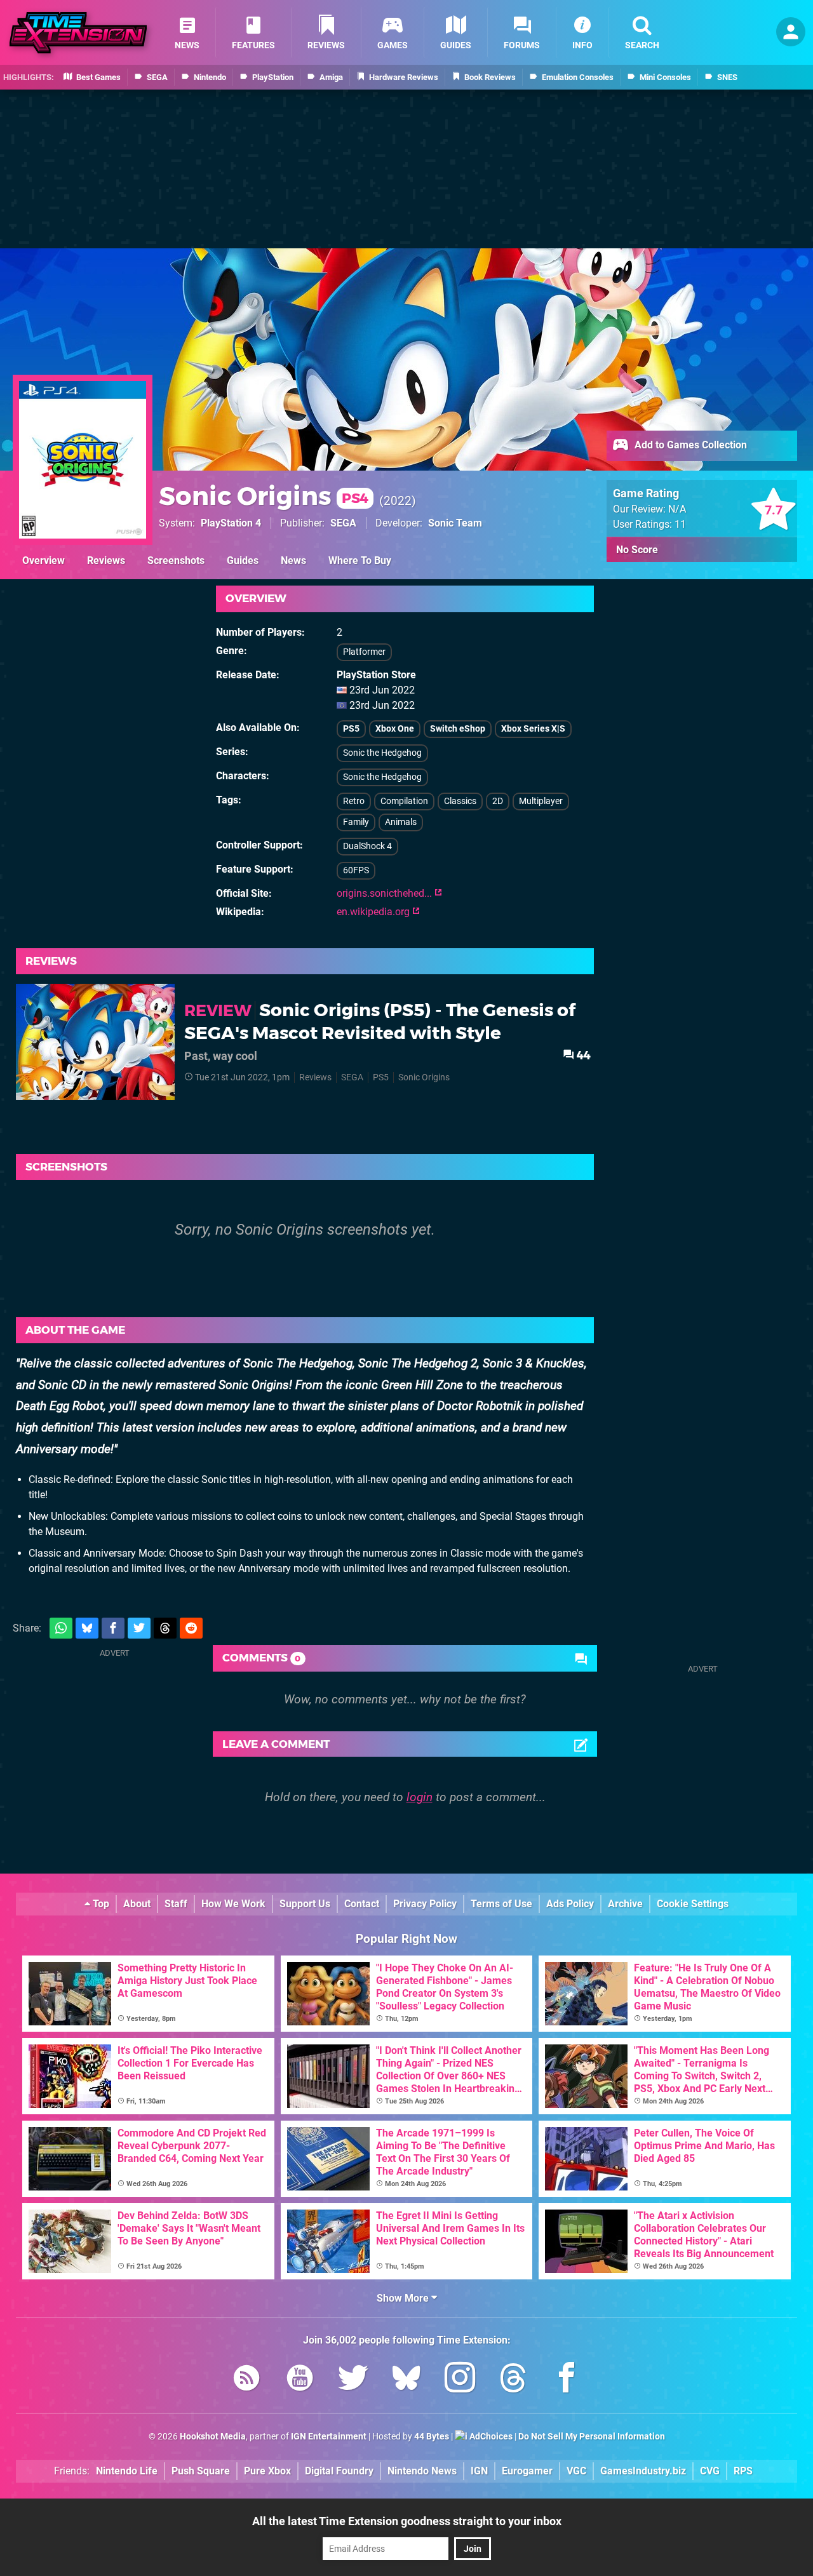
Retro (354, 801)
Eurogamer (527, 2471)
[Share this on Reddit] (191, 1628)
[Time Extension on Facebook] (567, 2380)
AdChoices (490, 2437)
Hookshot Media (213, 2437)
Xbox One (395, 729)
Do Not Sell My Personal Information (592, 2437)
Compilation (404, 801)
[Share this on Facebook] (113, 1628)
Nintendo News (422, 2471)
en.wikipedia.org (374, 912)
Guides (243, 560)
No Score (637, 550)
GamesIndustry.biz (643, 2471)
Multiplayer (541, 801)
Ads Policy (570, 1904)
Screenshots (176, 560)
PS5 (351, 729)
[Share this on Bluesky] (87, 1628)
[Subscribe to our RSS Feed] (246, 2380)
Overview (44, 560)
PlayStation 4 (231, 523)
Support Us (305, 1904)
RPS (743, 2471)
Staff (176, 1904)
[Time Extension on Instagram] (460, 2380)
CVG (710, 2471)
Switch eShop (458, 729)
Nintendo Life (127, 2471)
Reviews (106, 560)
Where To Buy (360, 560)
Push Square (201, 2471)
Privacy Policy (425, 1904)
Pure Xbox (267, 2471)
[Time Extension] (78, 33)
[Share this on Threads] (165, 1628)
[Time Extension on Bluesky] (406, 2380)
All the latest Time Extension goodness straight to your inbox (407, 2521)
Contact (362, 1904)
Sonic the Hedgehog (382, 753)
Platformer (364, 652)
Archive (625, 1904)
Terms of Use (501, 1904)
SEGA (343, 523)
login (420, 1797)
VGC (576, 2471)
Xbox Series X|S (533, 729)
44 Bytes (432, 2437)
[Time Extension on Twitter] (353, 2380)
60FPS (356, 870)
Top (100, 1904)
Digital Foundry (339, 2471)
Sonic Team (455, 523)
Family (356, 822)
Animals (401, 822)
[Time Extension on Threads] (513, 2380)
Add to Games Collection (689, 445)
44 (582, 1055)
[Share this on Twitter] (139, 1628)
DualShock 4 (367, 846)
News (293, 560)
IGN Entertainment (329, 2437)
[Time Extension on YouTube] (300, 2380)
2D (498, 801)
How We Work (233, 1904)
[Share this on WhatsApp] (61, 1628)
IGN (479, 2471)
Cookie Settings (693, 1904)
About (137, 1904)
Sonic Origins (264, 496)
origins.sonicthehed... (386, 893)
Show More (404, 2298)
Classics (460, 801)
